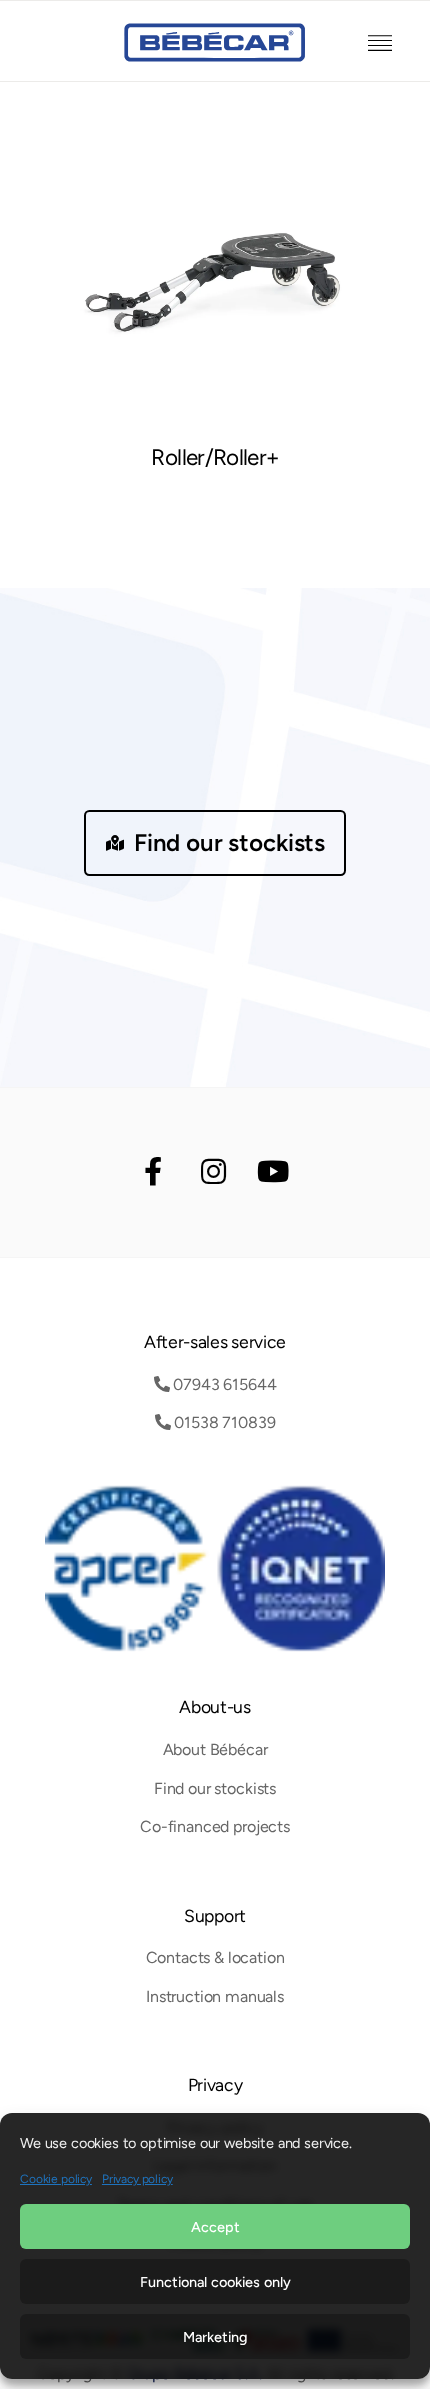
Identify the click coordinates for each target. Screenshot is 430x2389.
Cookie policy (56, 2179)
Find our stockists (229, 842)
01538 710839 (222, 1422)
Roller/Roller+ (214, 457)
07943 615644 (222, 1384)
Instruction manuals (215, 1996)
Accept (215, 2227)
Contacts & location (215, 1957)
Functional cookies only (215, 2282)
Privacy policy (137, 2179)
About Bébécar (215, 1749)
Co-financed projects (215, 1826)
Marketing (215, 2337)
